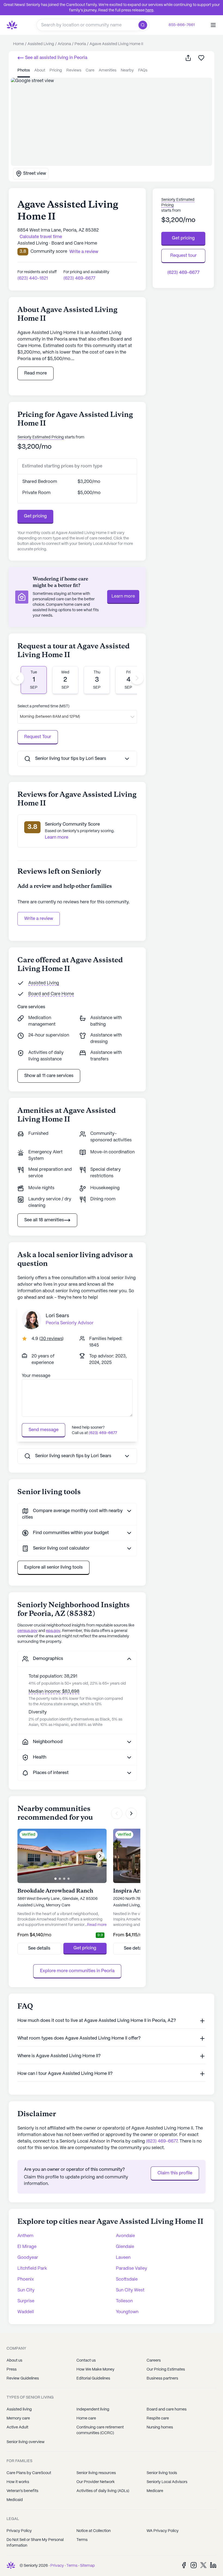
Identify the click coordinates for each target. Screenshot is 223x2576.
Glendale (125, 2247)
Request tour (183, 256)
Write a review (39, 919)
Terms (82, 2540)
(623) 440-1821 (33, 278)
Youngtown (127, 2312)
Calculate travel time (41, 237)
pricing (56, 70)
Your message (36, 1376)
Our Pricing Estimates (166, 2369)
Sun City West (130, 2290)
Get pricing (35, 516)
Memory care (18, 2418)
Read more (35, 373)
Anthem (25, 2236)
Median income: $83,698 (54, 1692)
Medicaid (15, 2500)
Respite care (158, 2418)
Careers (154, 2360)
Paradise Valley (131, 2269)
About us (14, 2360)
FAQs (143, 70)
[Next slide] (137, 678)
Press (12, 2369)
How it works (18, 2482)
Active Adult (17, 2427)
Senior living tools (162, 2473)
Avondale (125, 2236)
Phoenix (26, 2279)
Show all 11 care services (49, 1076)
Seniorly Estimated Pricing (41, 437)
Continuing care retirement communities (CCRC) (100, 2430)
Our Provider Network (96, 2482)
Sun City (26, 2290)
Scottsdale (127, 2279)
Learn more (123, 596)
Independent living (93, 2409)
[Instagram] (194, 2565)
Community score (49, 252)
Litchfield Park (32, 2269)
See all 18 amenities (44, 1220)
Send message (44, 1430)
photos (24, 70)
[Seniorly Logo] (12, 25)
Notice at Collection (94, 2531)
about (40, 70)
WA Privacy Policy (163, 2531)
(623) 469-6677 (79, 278)
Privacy (57, 2566)
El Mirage (27, 2247)
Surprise (26, 2301)
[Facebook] (184, 2565)
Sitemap (87, 2566)
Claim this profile (175, 2173)
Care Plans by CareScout (29, 2473)
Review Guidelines (23, 2378)
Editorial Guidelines (93, 2378)
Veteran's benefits (22, 2491)
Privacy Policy (19, 2531)
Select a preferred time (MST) (43, 706)
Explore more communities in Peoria (77, 1971)
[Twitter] (203, 2565)
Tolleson (124, 2301)
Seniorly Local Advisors (167, 2482)
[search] (144, 25)
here (149, 10)
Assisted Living (44, 983)
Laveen (123, 2258)
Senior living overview (26, 2442)
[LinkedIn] (213, 2565)
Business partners (162, 2378)
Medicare (155, 2491)
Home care (86, 2418)
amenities (108, 70)
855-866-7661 (182, 25)
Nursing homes (160, 2427)
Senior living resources (96, 2473)
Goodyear (28, 2258)
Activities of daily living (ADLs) (103, 2491)
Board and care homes (167, 2409)
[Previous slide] (17, 678)
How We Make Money (95, 2369)
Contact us (86, 2360)
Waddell (26, 2312)
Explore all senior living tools (53, 1567)
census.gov (27, 1631)
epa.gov (53, 1631)
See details (39, 1948)
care (90, 70)
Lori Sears (57, 1316)
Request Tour (38, 737)
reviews (74, 70)
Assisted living (19, 2409)
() (51, 1339)
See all (56, 58)
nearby (127, 70)
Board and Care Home (51, 994)
